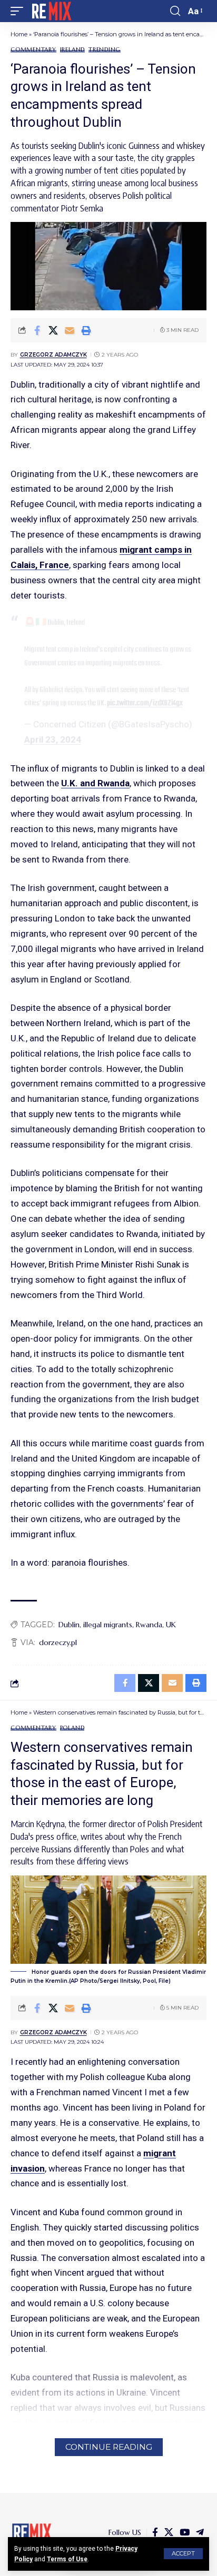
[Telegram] (200, 2533)
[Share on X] (53, 330)
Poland (72, 1728)
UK (171, 1625)
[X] (169, 2533)
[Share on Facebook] (37, 330)
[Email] (70, 330)
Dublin (69, 1625)
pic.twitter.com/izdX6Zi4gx (145, 703)
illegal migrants (108, 1625)
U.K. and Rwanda (95, 783)
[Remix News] (51, 11)
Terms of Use (67, 2559)
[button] (183, 2554)
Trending (105, 50)
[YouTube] (185, 2533)
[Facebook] (155, 2533)
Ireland (72, 50)
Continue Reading (109, 2447)
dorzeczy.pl (58, 1642)
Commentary (33, 50)
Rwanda (149, 1625)
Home (19, 34)
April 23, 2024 (53, 739)
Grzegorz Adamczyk (53, 355)
